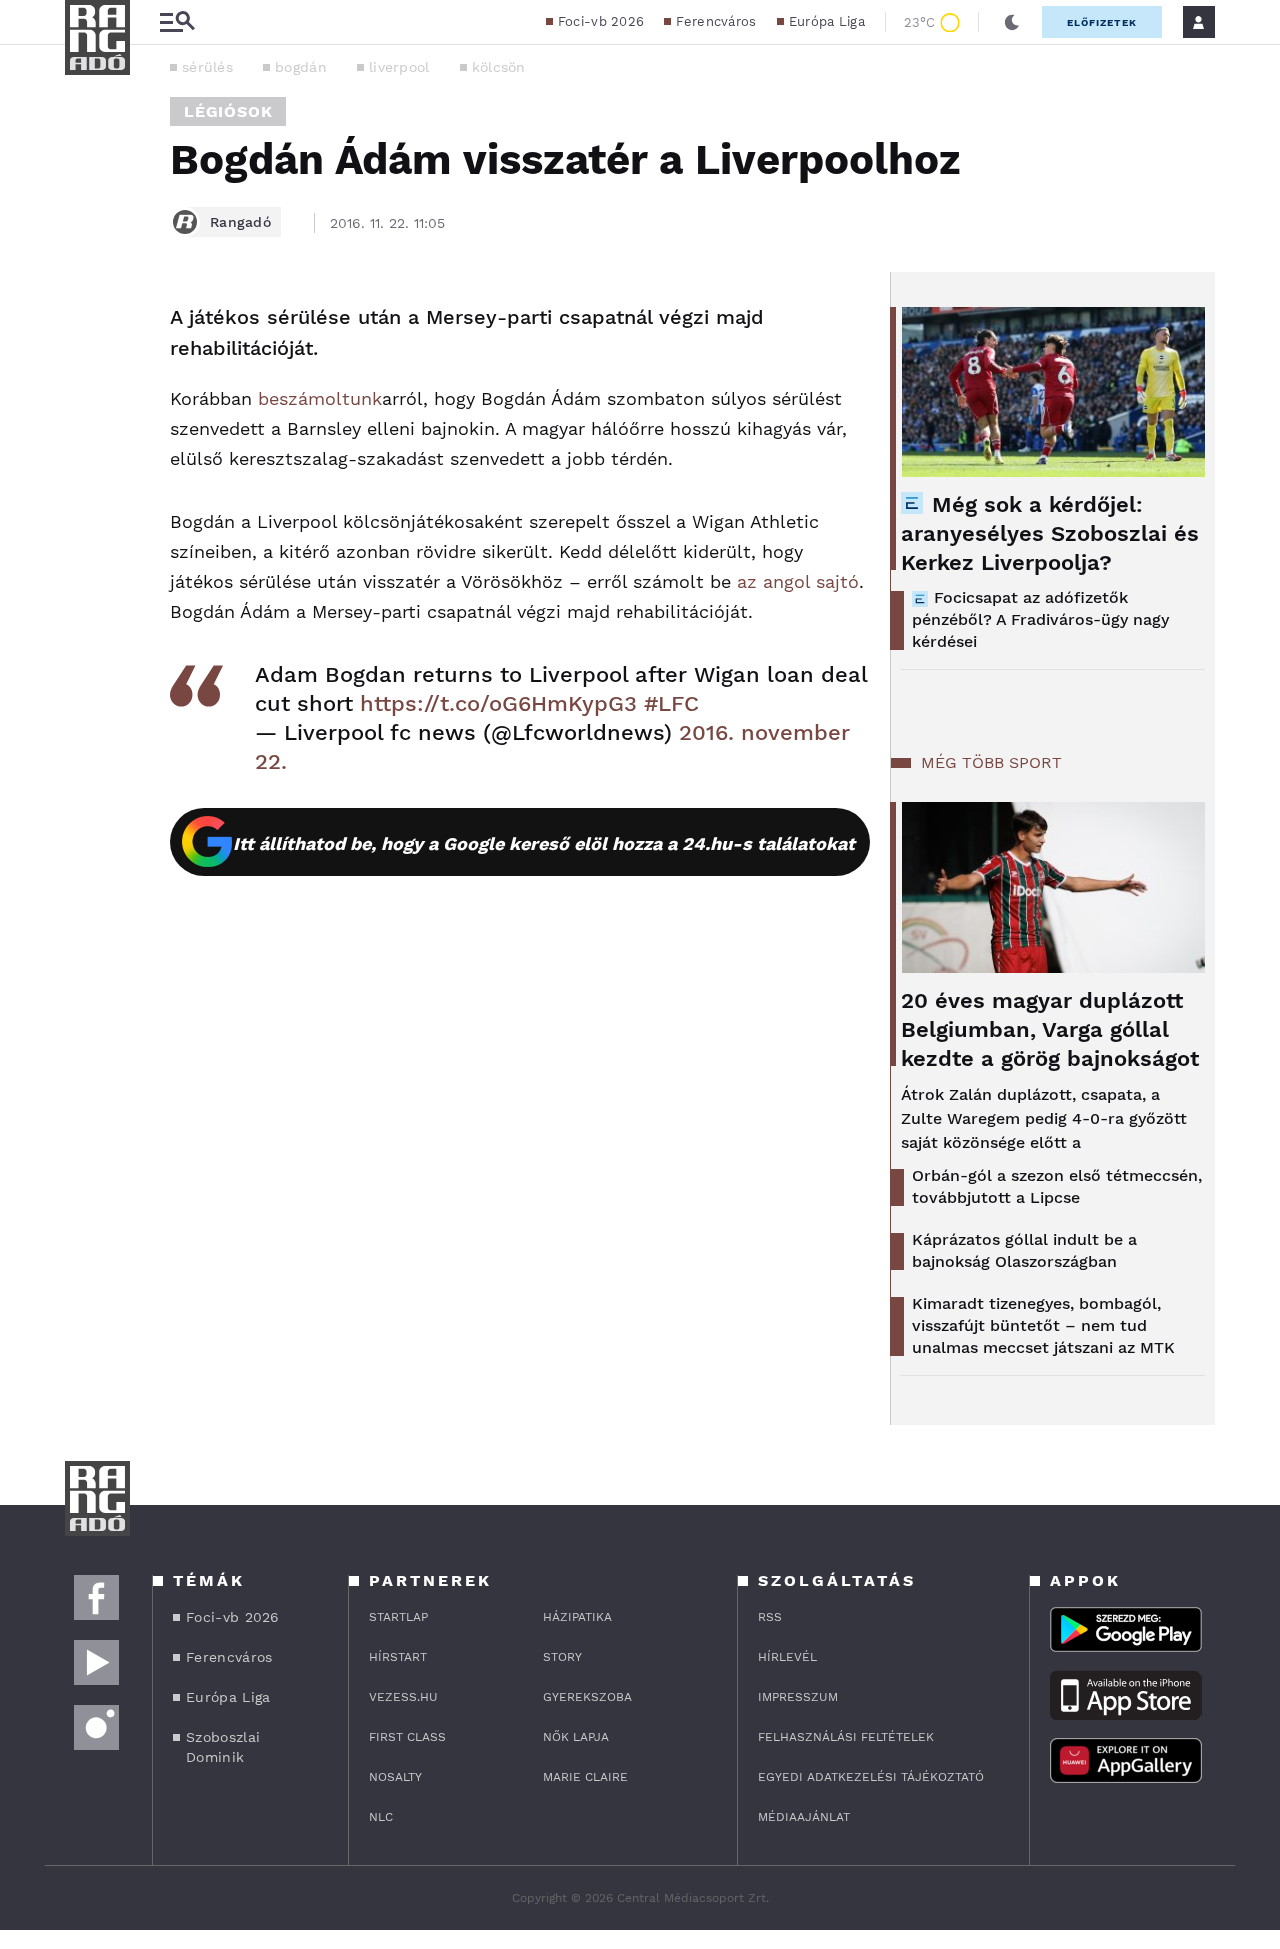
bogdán (301, 67)
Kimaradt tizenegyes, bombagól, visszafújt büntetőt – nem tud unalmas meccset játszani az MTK (1043, 1325)
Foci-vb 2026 (601, 21)
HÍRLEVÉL (787, 1657)
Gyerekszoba (587, 1697)
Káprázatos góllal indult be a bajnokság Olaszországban (1024, 1250)
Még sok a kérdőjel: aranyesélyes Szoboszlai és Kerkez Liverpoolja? (1050, 533)
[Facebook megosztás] (87, 324)
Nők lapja (576, 1737)
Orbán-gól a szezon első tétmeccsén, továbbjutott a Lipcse (1057, 1186)
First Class (407, 1737)
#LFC (671, 703)
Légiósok (228, 111)
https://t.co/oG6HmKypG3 (498, 703)
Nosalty (395, 1777)
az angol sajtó (798, 581)
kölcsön (499, 67)
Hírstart (398, 1657)
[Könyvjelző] (87, 437)
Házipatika (577, 1617)
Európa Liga (827, 21)
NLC (381, 1817)
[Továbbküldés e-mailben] (87, 378)
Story (562, 1657)
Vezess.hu (403, 1697)
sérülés (207, 67)
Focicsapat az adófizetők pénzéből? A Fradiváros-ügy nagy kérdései (1040, 619)
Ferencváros (716, 21)
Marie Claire (585, 1777)
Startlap (398, 1617)
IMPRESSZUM (798, 1697)
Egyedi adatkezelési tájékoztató (871, 1777)
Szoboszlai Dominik (223, 1747)
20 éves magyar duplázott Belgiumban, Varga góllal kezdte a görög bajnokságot (1050, 1029)
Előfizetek (1102, 22)
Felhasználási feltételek (846, 1737)
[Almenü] (177, 22)
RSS (770, 1617)
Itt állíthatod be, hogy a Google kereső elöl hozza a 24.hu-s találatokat (544, 843)
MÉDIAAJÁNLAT (804, 1817)
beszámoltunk (320, 398)
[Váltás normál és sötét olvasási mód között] (1012, 22)
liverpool (399, 67)
